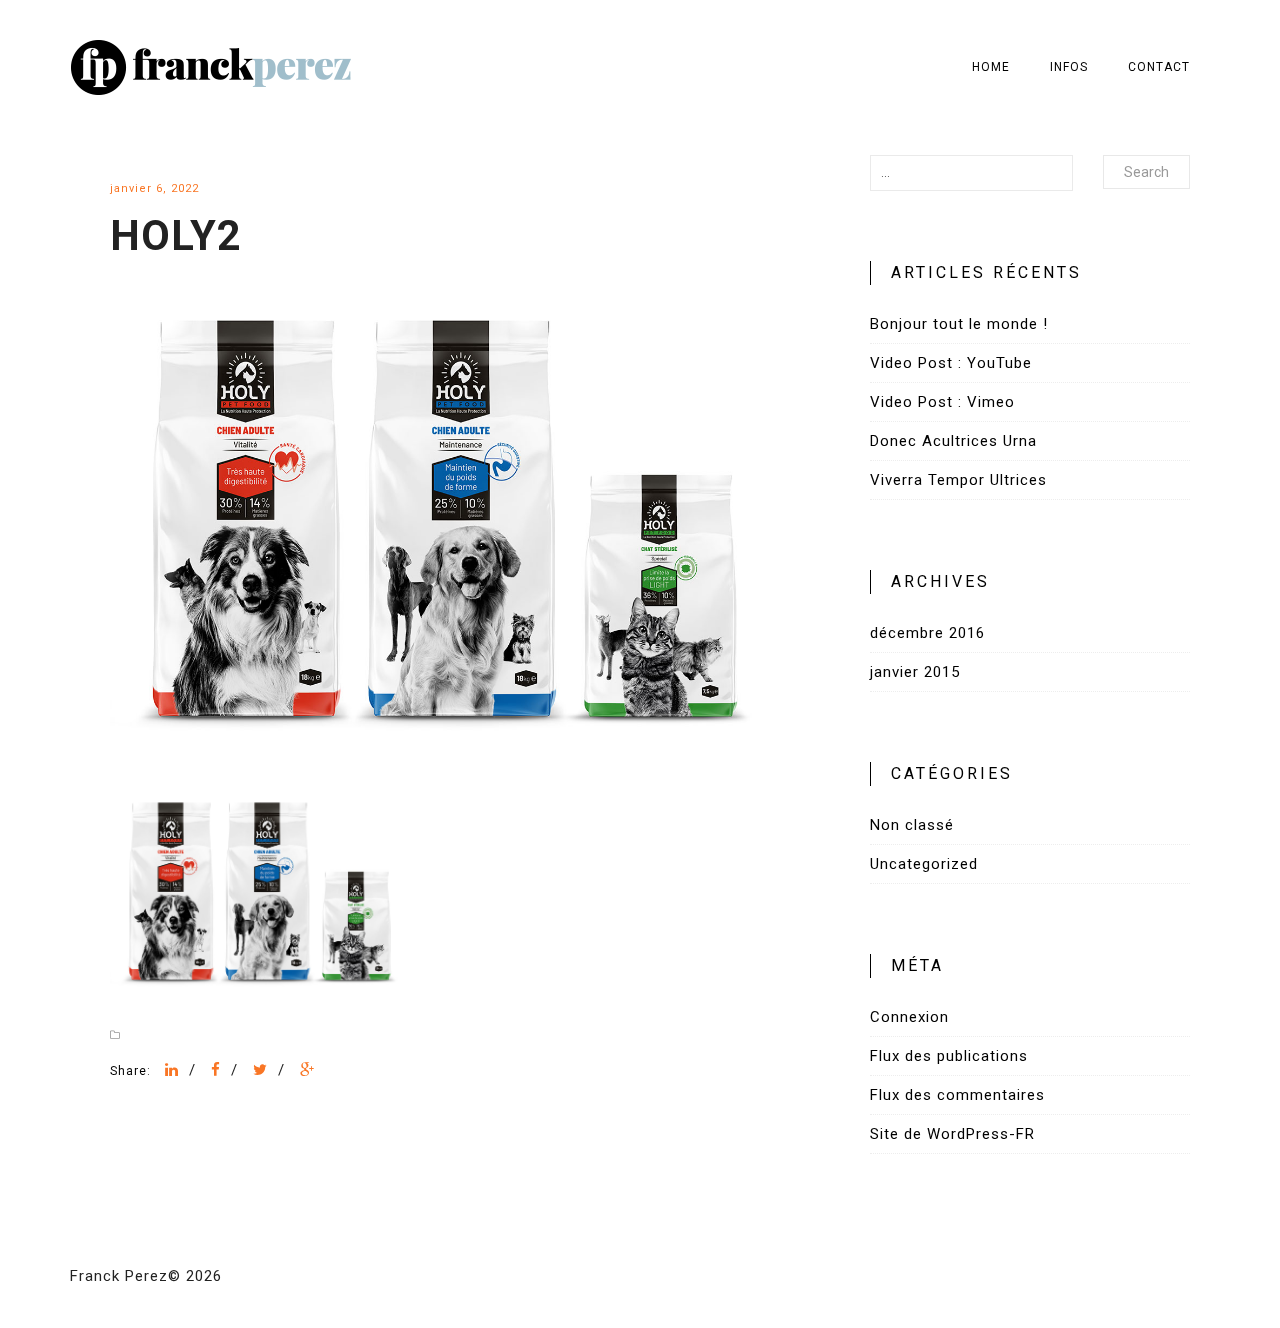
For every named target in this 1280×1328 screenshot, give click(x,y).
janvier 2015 (915, 672)
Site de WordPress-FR (952, 1134)
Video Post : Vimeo (942, 402)
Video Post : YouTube (951, 363)
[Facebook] (216, 1070)
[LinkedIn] (172, 1070)
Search (1146, 172)
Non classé (912, 825)
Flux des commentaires (957, 1095)
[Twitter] (260, 1070)
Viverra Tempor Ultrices (958, 480)
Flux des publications (949, 1056)
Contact (1159, 67)
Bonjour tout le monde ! (959, 324)
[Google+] (307, 1070)
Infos (1069, 67)
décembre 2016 (927, 633)
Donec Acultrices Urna (953, 441)
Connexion (909, 1017)
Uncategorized (924, 864)
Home (991, 67)
